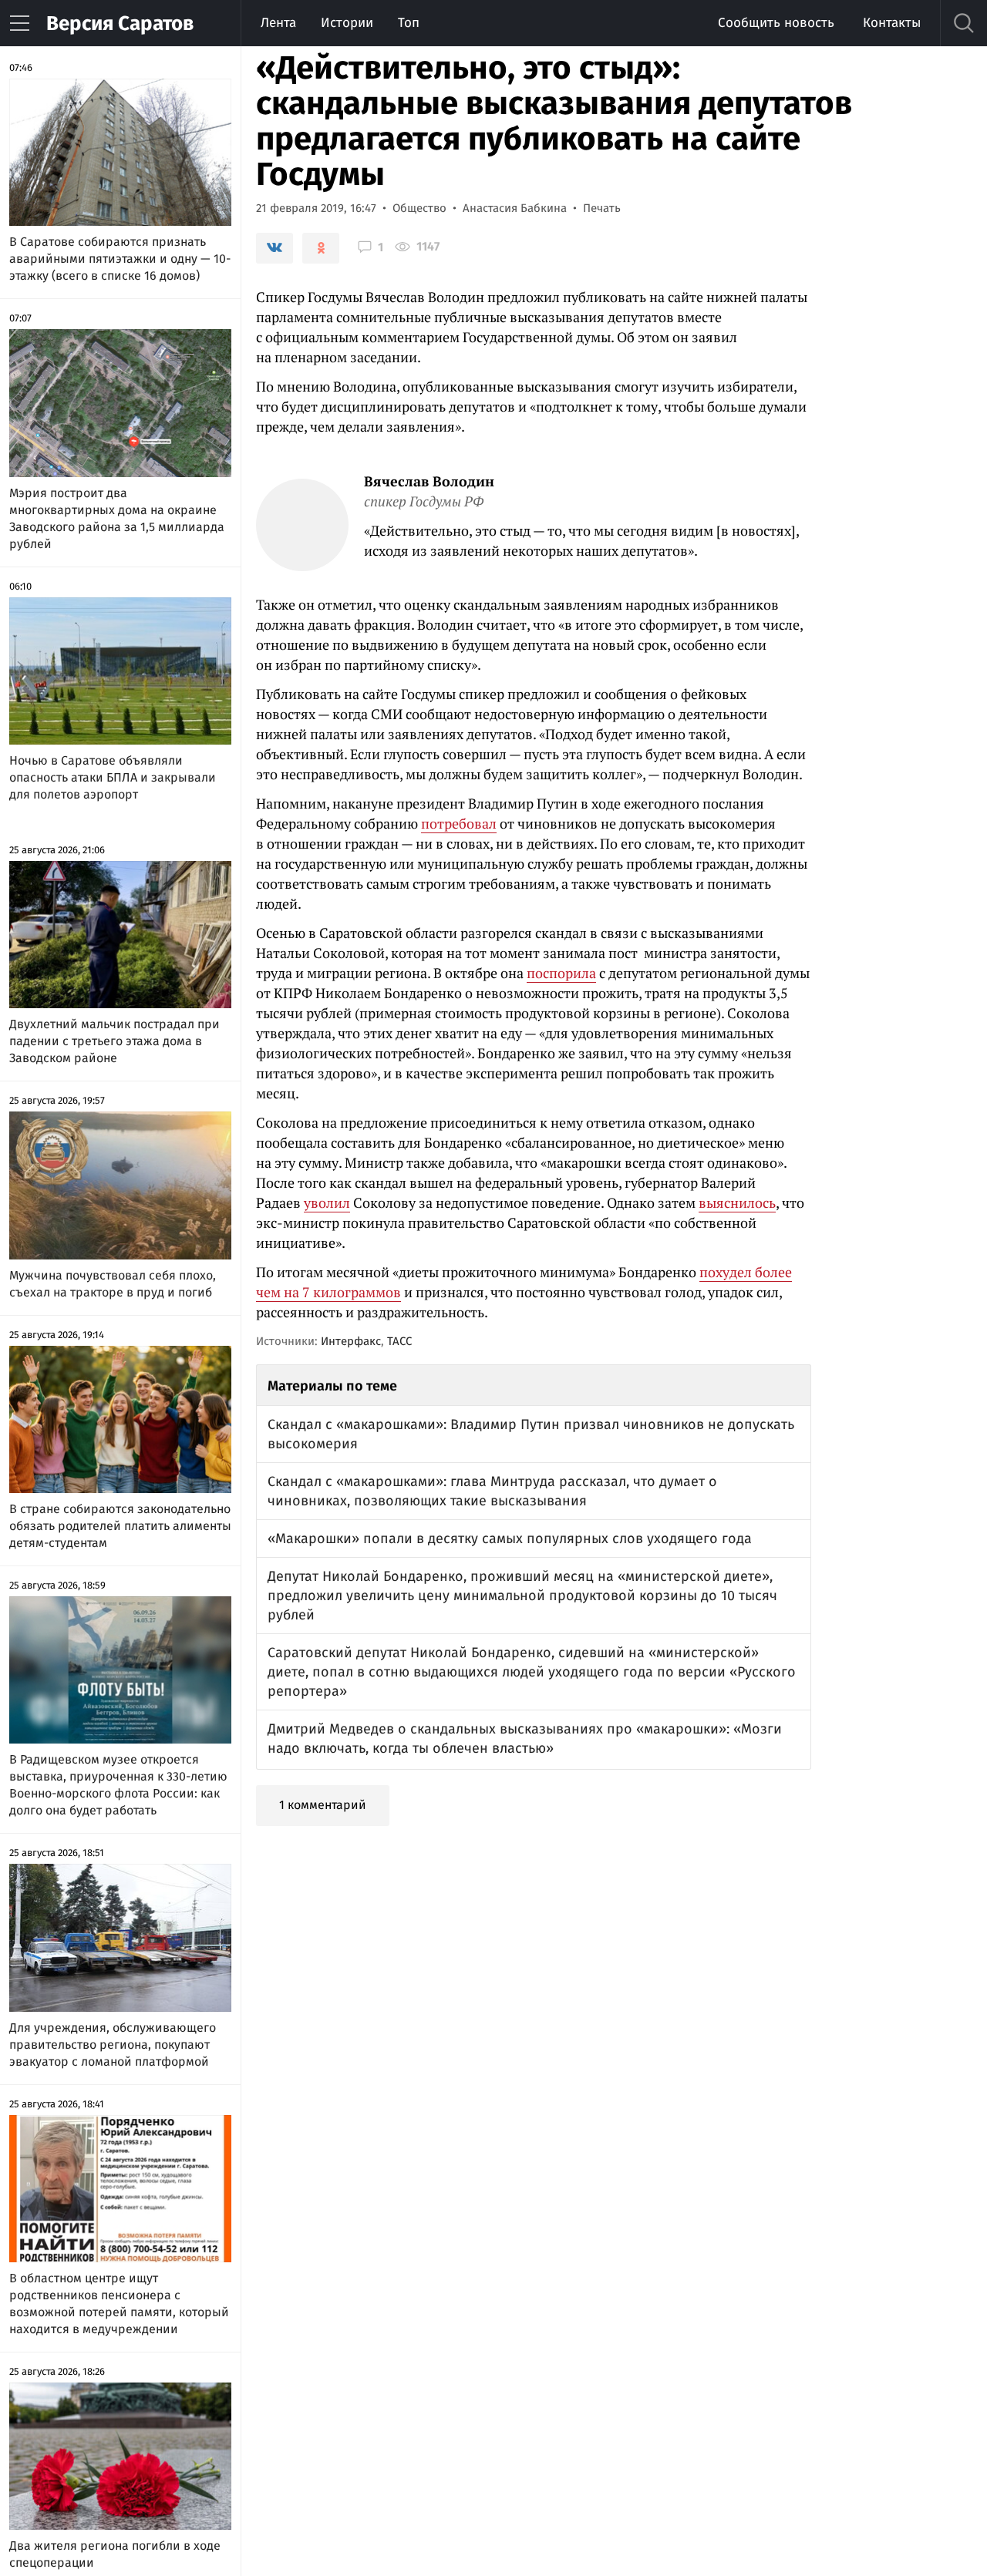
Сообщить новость (776, 23)
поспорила (561, 973)
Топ (409, 23)
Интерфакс (351, 1341)
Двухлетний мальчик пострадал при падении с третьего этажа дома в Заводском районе (115, 1041)
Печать (602, 208)
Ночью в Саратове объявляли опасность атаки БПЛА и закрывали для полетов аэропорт (113, 777)
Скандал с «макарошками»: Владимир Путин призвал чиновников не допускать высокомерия (531, 1434)
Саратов (120, 24)
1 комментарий (323, 1805)
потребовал (459, 823)
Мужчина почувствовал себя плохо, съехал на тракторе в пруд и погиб (113, 1284)
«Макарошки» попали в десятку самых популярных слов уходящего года (510, 1539)
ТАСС (399, 1341)
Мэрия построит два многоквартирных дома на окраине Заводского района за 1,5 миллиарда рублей (117, 518)
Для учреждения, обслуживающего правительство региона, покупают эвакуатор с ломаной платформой (113, 2045)
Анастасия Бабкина (515, 208)
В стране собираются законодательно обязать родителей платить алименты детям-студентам (120, 1526)
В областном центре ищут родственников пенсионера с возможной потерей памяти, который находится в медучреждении (119, 2304)
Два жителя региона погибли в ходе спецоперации (115, 2554)
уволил (327, 1202)
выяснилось (737, 1202)
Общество (419, 208)
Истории (347, 23)
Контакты (892, 23)
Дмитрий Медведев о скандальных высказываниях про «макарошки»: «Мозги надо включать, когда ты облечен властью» (525, 1739)
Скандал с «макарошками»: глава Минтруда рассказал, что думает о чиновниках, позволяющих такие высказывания (492, 1491)
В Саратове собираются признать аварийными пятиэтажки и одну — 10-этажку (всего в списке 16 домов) (120, 259)
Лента (278, 23)
